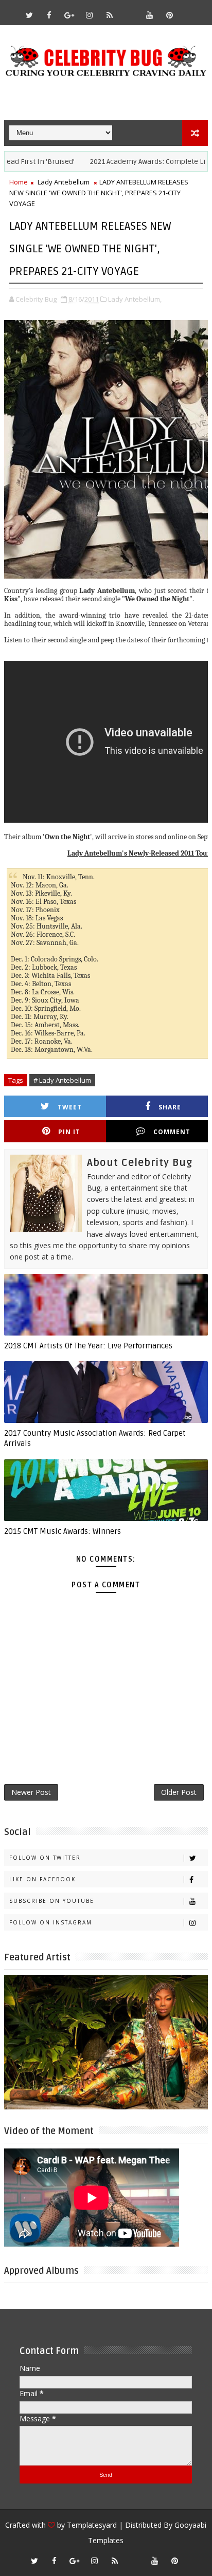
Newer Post (31, 1792)
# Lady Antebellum (62, 1080)
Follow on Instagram (51, 1922)
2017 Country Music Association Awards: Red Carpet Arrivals (95, 1438)
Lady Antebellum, (135, 299)
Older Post (179, 1792)
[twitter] (29, 15)
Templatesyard (92, 2525)
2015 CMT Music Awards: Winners (63, 1531)
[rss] (110, 15)
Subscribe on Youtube (52, 1901)
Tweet (70, 1107)
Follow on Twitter (45, 1858)
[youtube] (150, 15)
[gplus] (69, 15)
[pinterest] (170, 15)
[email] (130, 10)
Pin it (69, 1132)
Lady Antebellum (64, 182)
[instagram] (90, 15)
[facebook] (49, 15)
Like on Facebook (42, 1879)
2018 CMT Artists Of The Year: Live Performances (88, 1346)
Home (19, 182)
